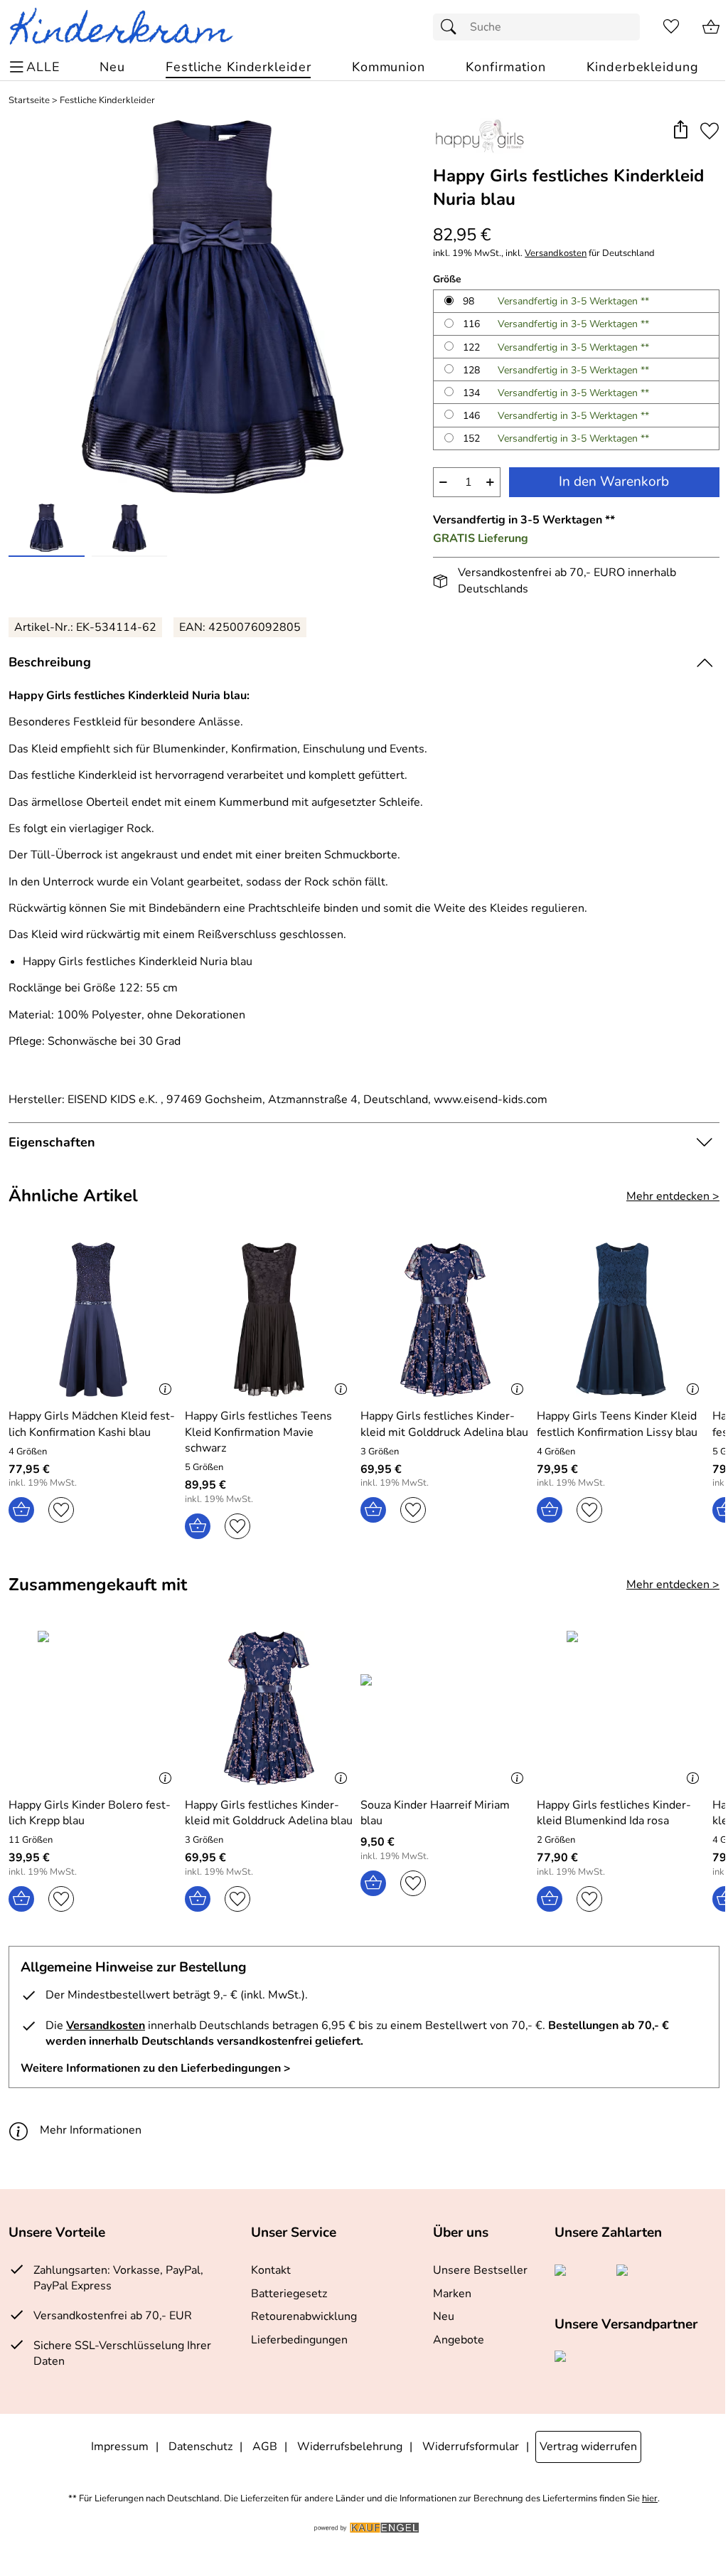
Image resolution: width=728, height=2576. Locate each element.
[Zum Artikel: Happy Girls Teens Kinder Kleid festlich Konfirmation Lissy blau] (621, 1320)
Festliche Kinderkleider (107, 101)
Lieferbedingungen (299, 2340)
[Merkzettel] (671, 27)
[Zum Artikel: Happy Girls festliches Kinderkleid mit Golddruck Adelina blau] (445, 1320)
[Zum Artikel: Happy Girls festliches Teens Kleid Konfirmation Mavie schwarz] (269, 1320)
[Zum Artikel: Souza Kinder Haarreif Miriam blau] (445, 1708)
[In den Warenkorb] (21, 1510)
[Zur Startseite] (127, 27)
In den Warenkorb (614, 481)
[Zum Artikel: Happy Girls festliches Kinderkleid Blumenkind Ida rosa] (621, 1708)
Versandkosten (556, 254)
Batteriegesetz (289, 2294)
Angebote (459, 2340)
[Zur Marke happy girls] (479, 136)
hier (650, 2499)
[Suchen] (452, 27)
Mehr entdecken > (673, 1196)
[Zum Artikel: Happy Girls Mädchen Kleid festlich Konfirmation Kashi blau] (93, 1320)
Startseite (29, 101)
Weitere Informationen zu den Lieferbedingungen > (156, 2068)
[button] (680, 131)
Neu (444, 2316)
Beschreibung (50, 662)
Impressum (120, 2447)
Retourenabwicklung (304, 2316)
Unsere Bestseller (480, 2270)
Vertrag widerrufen (588, 2447)
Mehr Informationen (91, 2130)
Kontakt (271, 2270)
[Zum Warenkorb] (711, 27)
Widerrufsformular (471, 2447)
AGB (265, 2447)
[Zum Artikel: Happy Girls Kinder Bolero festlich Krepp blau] (93, 1708)
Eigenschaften (52, 1142)
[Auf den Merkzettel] (710, 131)
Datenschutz (200, 2447)
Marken (452, 2294)
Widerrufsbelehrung (350, 2447)
